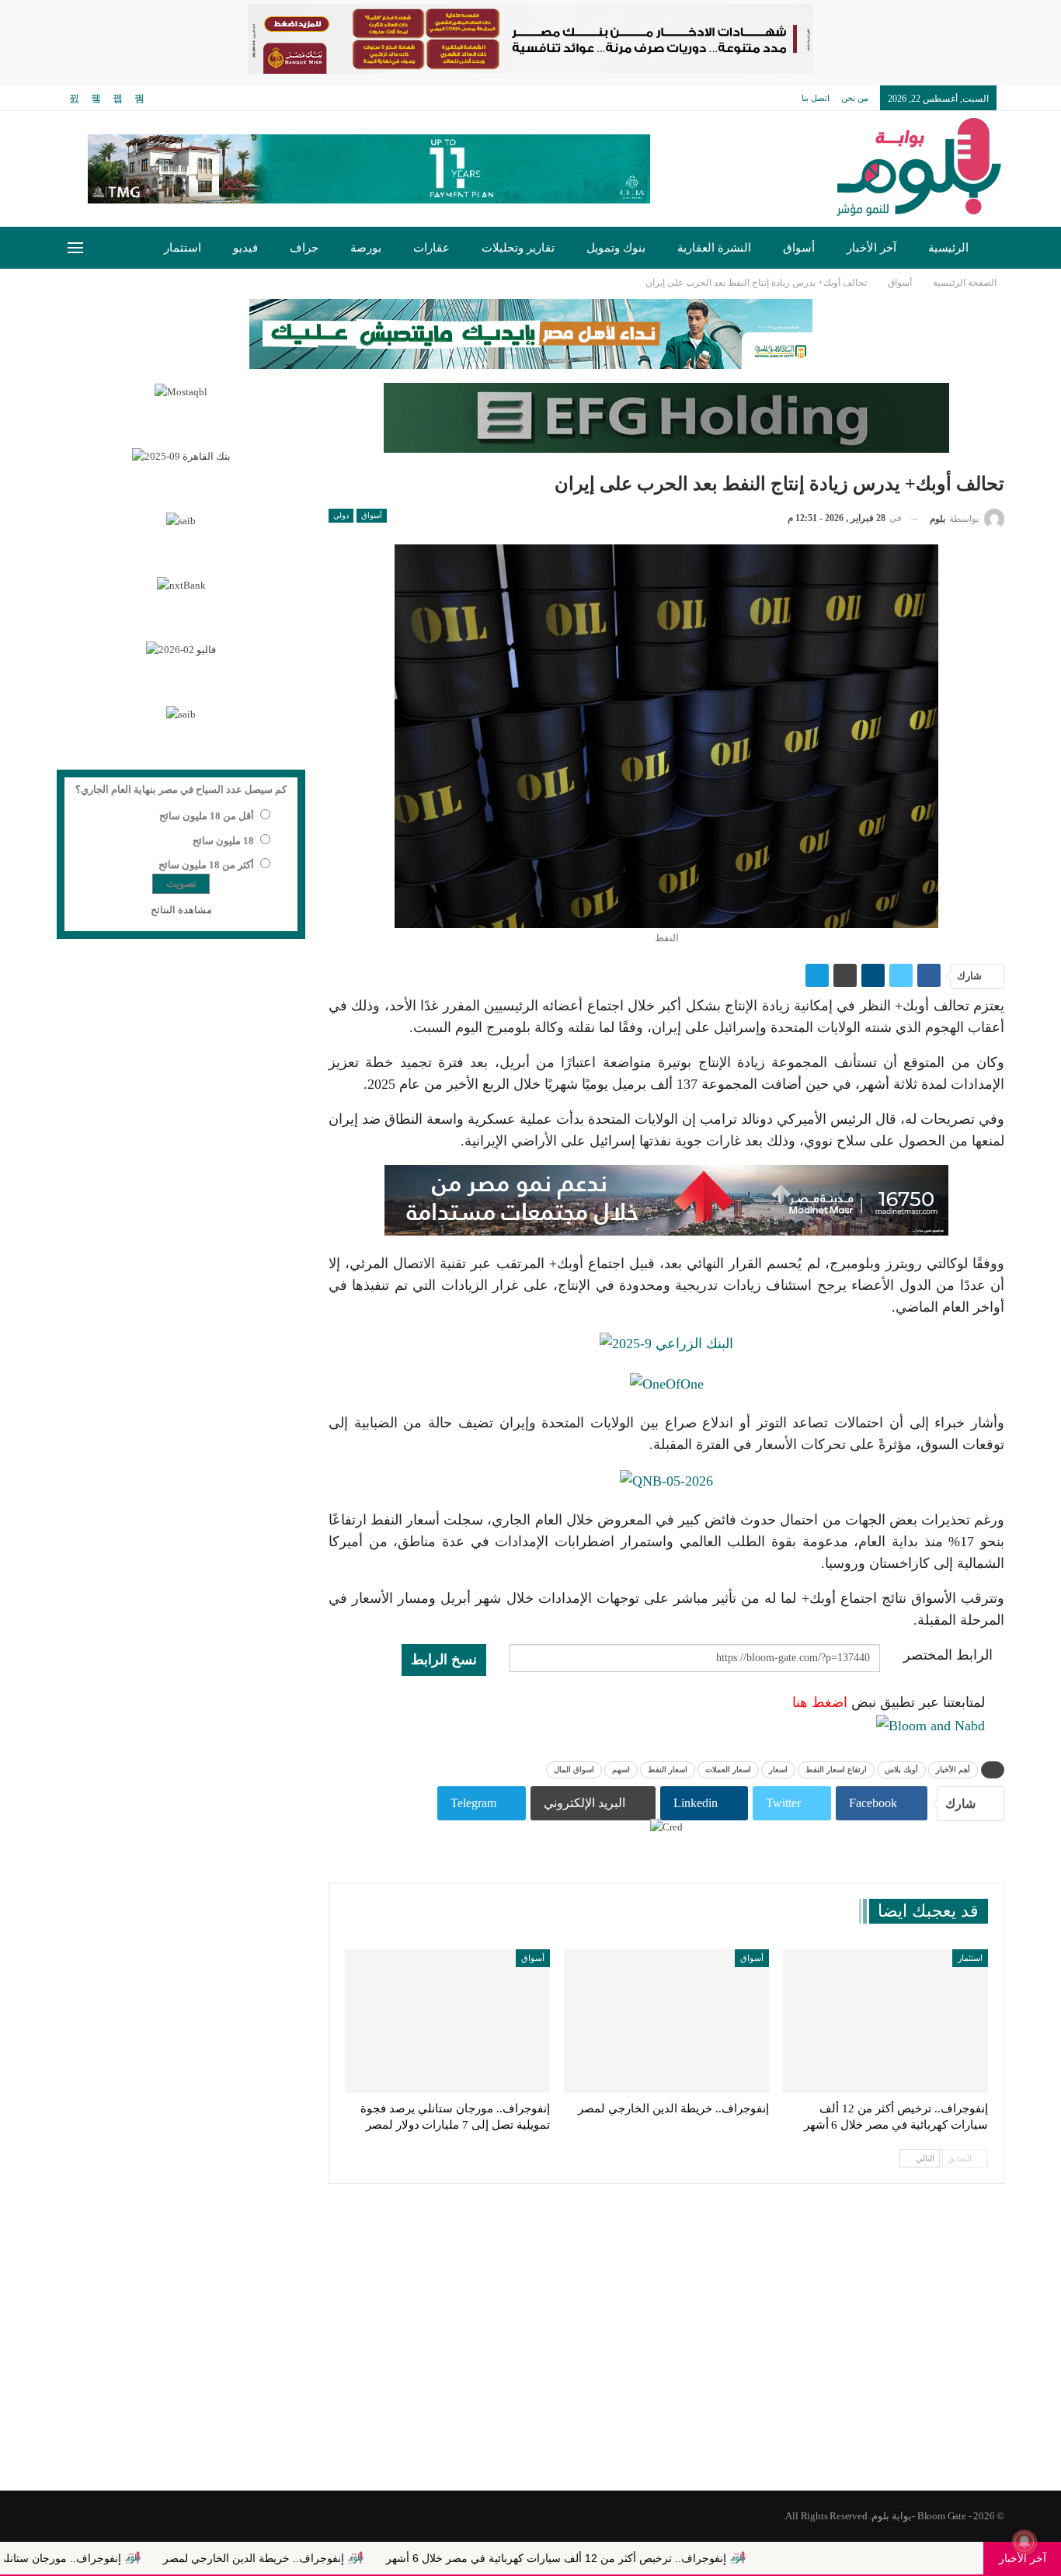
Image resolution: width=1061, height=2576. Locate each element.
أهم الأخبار (953, 1769)
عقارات (431, 248)
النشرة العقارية (714, 248)
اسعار (778, 1769)
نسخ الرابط (444, 1660)
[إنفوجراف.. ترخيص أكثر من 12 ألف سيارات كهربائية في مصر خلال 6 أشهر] (885, 2021)
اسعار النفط (668, 1769)
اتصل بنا (816, 98)
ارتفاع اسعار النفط (836, 1769)
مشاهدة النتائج (181, 910)
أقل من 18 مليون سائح (207, 816)
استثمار (183, 248)
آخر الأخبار (871, 248)
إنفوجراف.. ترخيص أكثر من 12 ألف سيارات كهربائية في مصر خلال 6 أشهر (645, 2558)
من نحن (855, 98)
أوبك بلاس (901, 1769)
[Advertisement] (530, 2366)
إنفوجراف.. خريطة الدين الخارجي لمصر (343, 2558)
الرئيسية (948, 248)
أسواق (799, 248)
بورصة (366, 248)
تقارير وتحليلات (518, 248)
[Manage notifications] (1024, 2542)
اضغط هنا (820, 1702)
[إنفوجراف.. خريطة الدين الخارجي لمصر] (666, 2021)
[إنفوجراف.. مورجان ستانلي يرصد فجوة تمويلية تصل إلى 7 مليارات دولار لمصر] (447, 2021)
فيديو (245, 248)
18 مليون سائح (223, 841)
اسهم (621, 1769)
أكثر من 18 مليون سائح (206, 865)
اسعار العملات (728, 1769)
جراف (304, 248)
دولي (341, 515)
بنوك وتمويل (616, 248)
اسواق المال (574, 1769)
